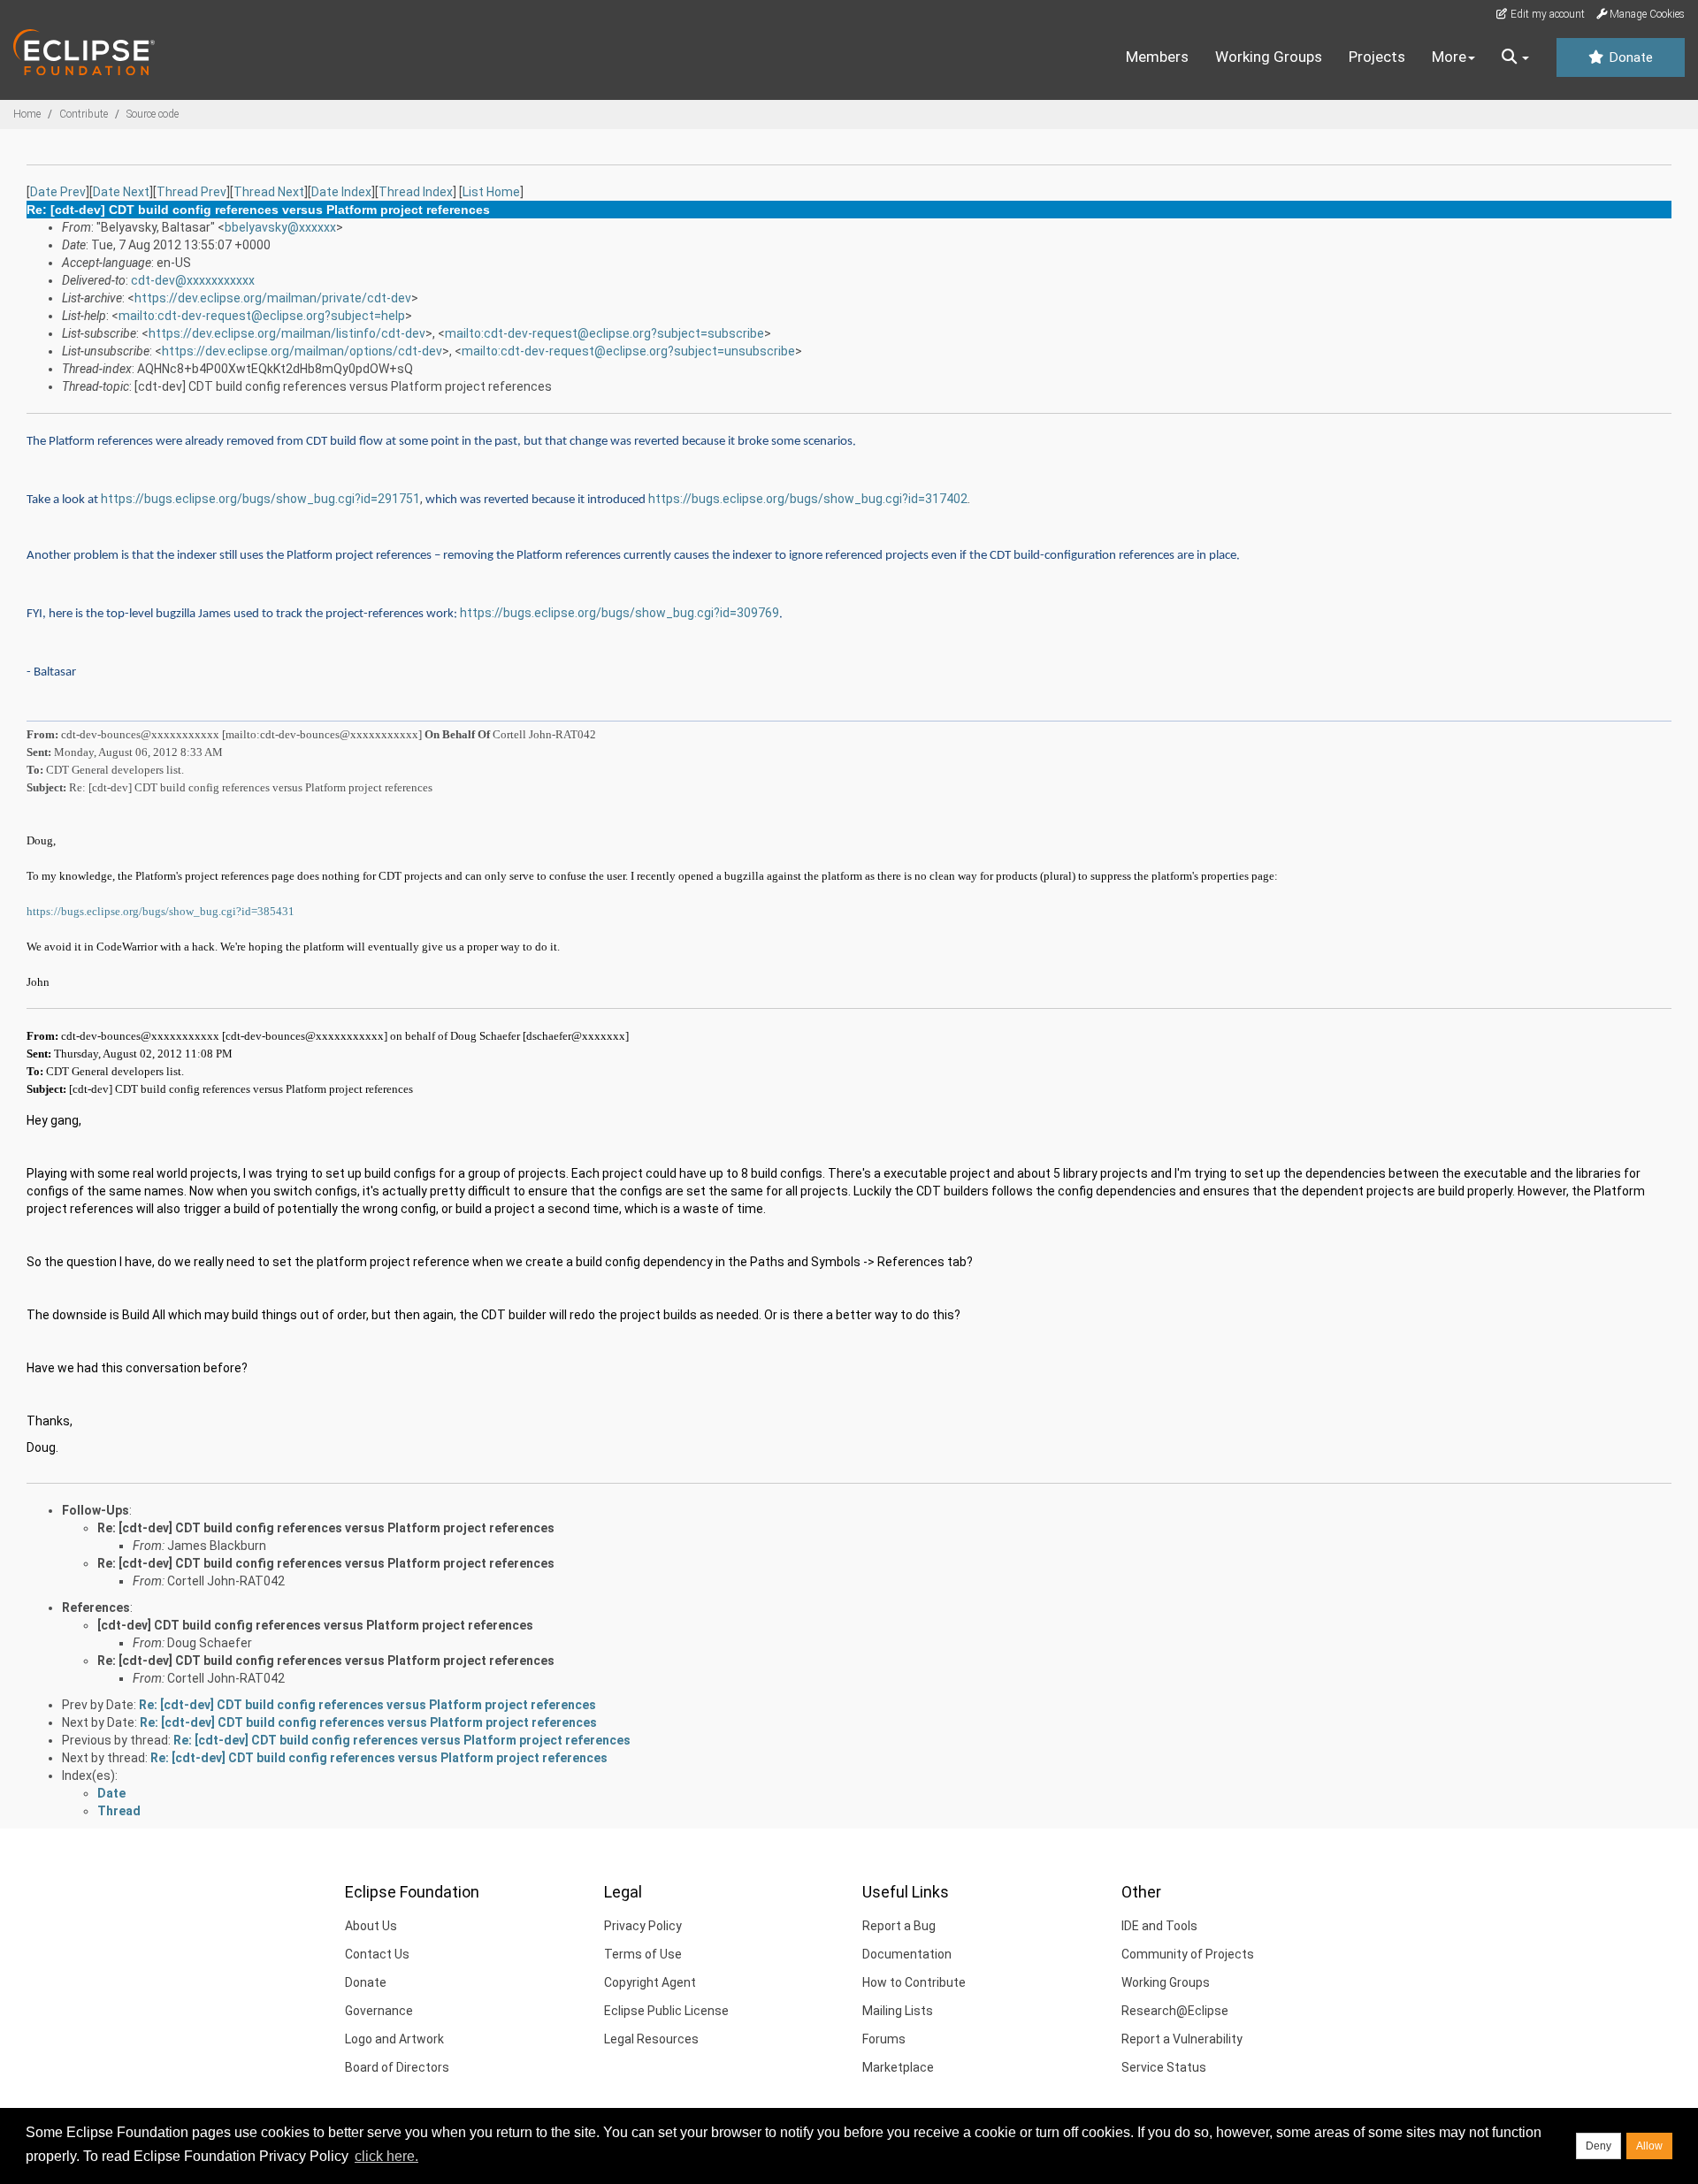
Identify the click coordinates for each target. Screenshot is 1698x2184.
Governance (379, 2011)
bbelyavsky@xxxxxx (280, 227)
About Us (371, 1926)
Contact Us (377, 1954)
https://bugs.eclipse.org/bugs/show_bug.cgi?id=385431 (161, 911)
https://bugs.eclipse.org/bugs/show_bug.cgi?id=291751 (260, 499)
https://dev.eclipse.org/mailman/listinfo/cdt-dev (287, 333)
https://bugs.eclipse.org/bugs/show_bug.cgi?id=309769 (620, 613)
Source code (153, 114)
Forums (884, 2039)
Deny (1599, 2146)
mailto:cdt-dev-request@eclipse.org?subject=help (262, 316)
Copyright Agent (650, 1982)
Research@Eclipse (1175, 2011)
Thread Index (416, 192)
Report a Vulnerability (1182, 2039)
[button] (1515, 57)
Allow (1649, 2146)
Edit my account (1546, 14)
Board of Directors (397, 2067)
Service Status (1164, 2067)
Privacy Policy (643, 1926)
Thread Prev (191, 192)
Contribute (84, 114)
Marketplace (898, 2067)
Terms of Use (643, 1954)
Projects (1377, 57)
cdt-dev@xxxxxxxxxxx (193, 280)
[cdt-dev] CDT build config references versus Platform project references (315, 1625)
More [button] (1449, 57)
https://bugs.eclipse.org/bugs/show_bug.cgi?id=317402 (808, 499)
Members (1157, 57)
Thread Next (269, 192)
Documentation (907, 1954)
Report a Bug (899, 1926)
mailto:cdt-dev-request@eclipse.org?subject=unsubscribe (628, 351)
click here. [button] (386, 2156)
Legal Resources (651, 2039)
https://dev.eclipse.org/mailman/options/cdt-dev (302, 351)
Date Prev (58, 192)
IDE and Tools (1159, 1926)
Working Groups (1269, 57)
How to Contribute (914, 1982)
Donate (1629, 57)
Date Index (341, 192)
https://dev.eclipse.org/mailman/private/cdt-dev (273, 298)
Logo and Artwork (394, 2039)
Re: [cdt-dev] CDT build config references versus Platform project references (326, 1528)
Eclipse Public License (666, 2011)
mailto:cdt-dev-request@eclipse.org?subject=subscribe (604, 333)
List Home (491, 192)
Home (27, 114)
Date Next (121, 192)
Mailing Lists (898, 2011)
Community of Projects (1188, 1954)
